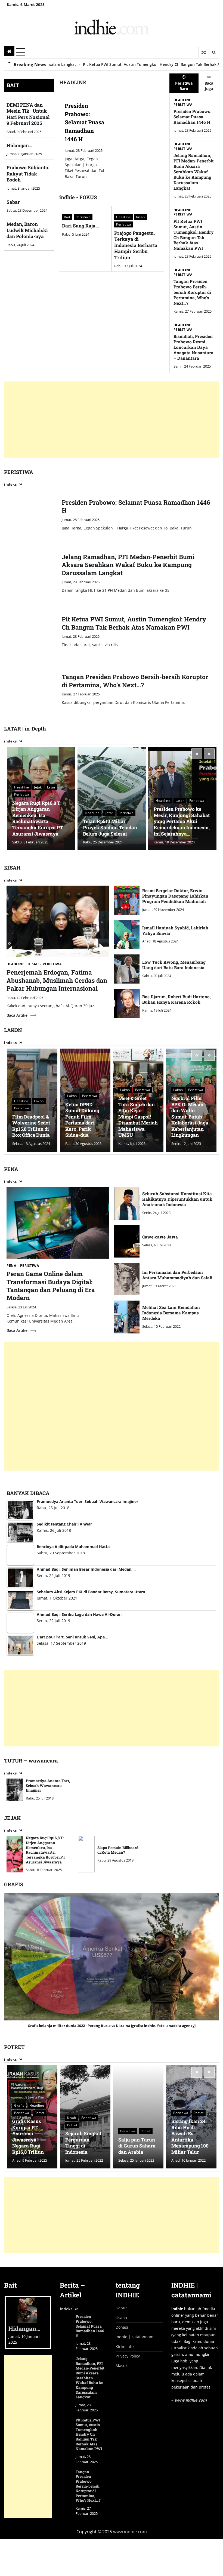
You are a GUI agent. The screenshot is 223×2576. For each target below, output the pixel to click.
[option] (112, 140)
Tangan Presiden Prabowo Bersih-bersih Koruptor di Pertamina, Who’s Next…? (192, 292)
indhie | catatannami (135, 2337)
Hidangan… (19, 145)
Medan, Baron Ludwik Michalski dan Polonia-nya (27, 230)
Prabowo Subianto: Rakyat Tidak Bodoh (28, 174)
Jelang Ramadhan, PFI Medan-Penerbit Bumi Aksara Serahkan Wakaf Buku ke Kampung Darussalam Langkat (194, 172)
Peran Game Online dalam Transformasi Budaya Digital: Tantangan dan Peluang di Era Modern (51, 1286)
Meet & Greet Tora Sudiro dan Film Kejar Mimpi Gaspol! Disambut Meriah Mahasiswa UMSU (138, 1117)
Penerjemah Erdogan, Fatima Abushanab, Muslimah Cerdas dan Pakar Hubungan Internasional (57, 980)
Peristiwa (83, 217)
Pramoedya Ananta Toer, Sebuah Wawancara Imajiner (48, 1785)
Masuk (122, 2366)
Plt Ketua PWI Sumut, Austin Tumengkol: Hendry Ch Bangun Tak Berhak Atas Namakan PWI (194, 235)
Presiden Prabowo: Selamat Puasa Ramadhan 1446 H (85, 122)
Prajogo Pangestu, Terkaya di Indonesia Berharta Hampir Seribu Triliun (136, 245)
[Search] (214, 52)
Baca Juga (209, 86)
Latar (51, 787)
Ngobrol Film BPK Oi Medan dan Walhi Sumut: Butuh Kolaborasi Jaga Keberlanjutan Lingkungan (190, 1117)
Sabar (13, 202)
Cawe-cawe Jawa (160, 1237)
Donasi (122, 2327)
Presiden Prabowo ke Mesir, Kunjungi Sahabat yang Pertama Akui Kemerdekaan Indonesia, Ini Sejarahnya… (182, 821)
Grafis (19, 2105)
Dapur (121, 2308)
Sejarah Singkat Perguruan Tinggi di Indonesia (83, 2143)
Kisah (140, 217)
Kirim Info (125, 2347)
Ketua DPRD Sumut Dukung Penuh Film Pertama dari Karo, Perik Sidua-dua (82, 1120)
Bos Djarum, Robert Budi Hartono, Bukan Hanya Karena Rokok (176, 999)
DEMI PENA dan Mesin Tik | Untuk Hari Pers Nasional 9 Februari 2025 (28, 114)
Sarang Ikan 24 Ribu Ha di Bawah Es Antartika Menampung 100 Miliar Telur (190, 2137)
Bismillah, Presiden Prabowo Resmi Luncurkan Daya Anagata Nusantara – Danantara (193, 347)
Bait (67, 217)
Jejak (38, 787)
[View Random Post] (204, 52)
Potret (40, 2113)
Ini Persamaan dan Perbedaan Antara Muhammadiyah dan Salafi (177, 1275)
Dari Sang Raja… (80, 226)
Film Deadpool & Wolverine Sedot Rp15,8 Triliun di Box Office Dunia (31, 1126)
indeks (10, 484)
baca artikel (18, 1015)
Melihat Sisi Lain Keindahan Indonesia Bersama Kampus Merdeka (171, 1313)
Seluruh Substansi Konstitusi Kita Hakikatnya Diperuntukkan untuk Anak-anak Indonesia (177, 1199)
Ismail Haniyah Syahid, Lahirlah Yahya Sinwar (175, 930)
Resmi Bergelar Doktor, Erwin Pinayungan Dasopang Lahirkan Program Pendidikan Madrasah (175, 896)
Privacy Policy (128, 2356)
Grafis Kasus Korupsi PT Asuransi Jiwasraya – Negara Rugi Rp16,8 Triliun (28, 2137)
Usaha (121, 2318)
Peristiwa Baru (184, 86)
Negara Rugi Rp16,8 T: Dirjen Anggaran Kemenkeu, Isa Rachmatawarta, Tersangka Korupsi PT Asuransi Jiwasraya (38, 818)
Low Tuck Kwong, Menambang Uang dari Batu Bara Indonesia (174, 965)
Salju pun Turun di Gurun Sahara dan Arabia (137, 2146)
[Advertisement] (112, 420)
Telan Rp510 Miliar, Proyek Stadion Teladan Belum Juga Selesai (110, 827)
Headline (123, 217)
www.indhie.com (191, 2400)
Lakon (39, 1101)
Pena (11, 1266)
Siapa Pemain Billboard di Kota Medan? (118, 1850)
